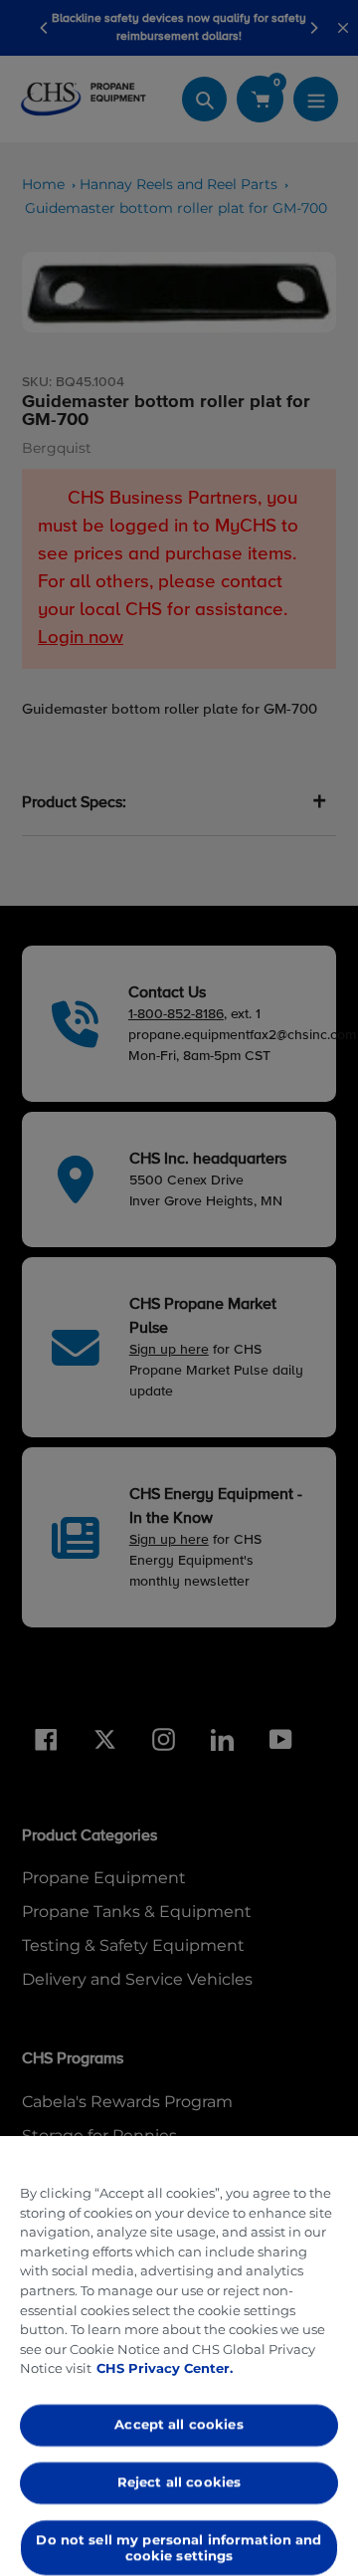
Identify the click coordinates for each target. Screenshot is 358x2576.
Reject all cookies (179, 2481)
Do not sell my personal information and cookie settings (179, 2547)
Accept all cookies (179, 2425)
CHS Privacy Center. (165, 2368)
